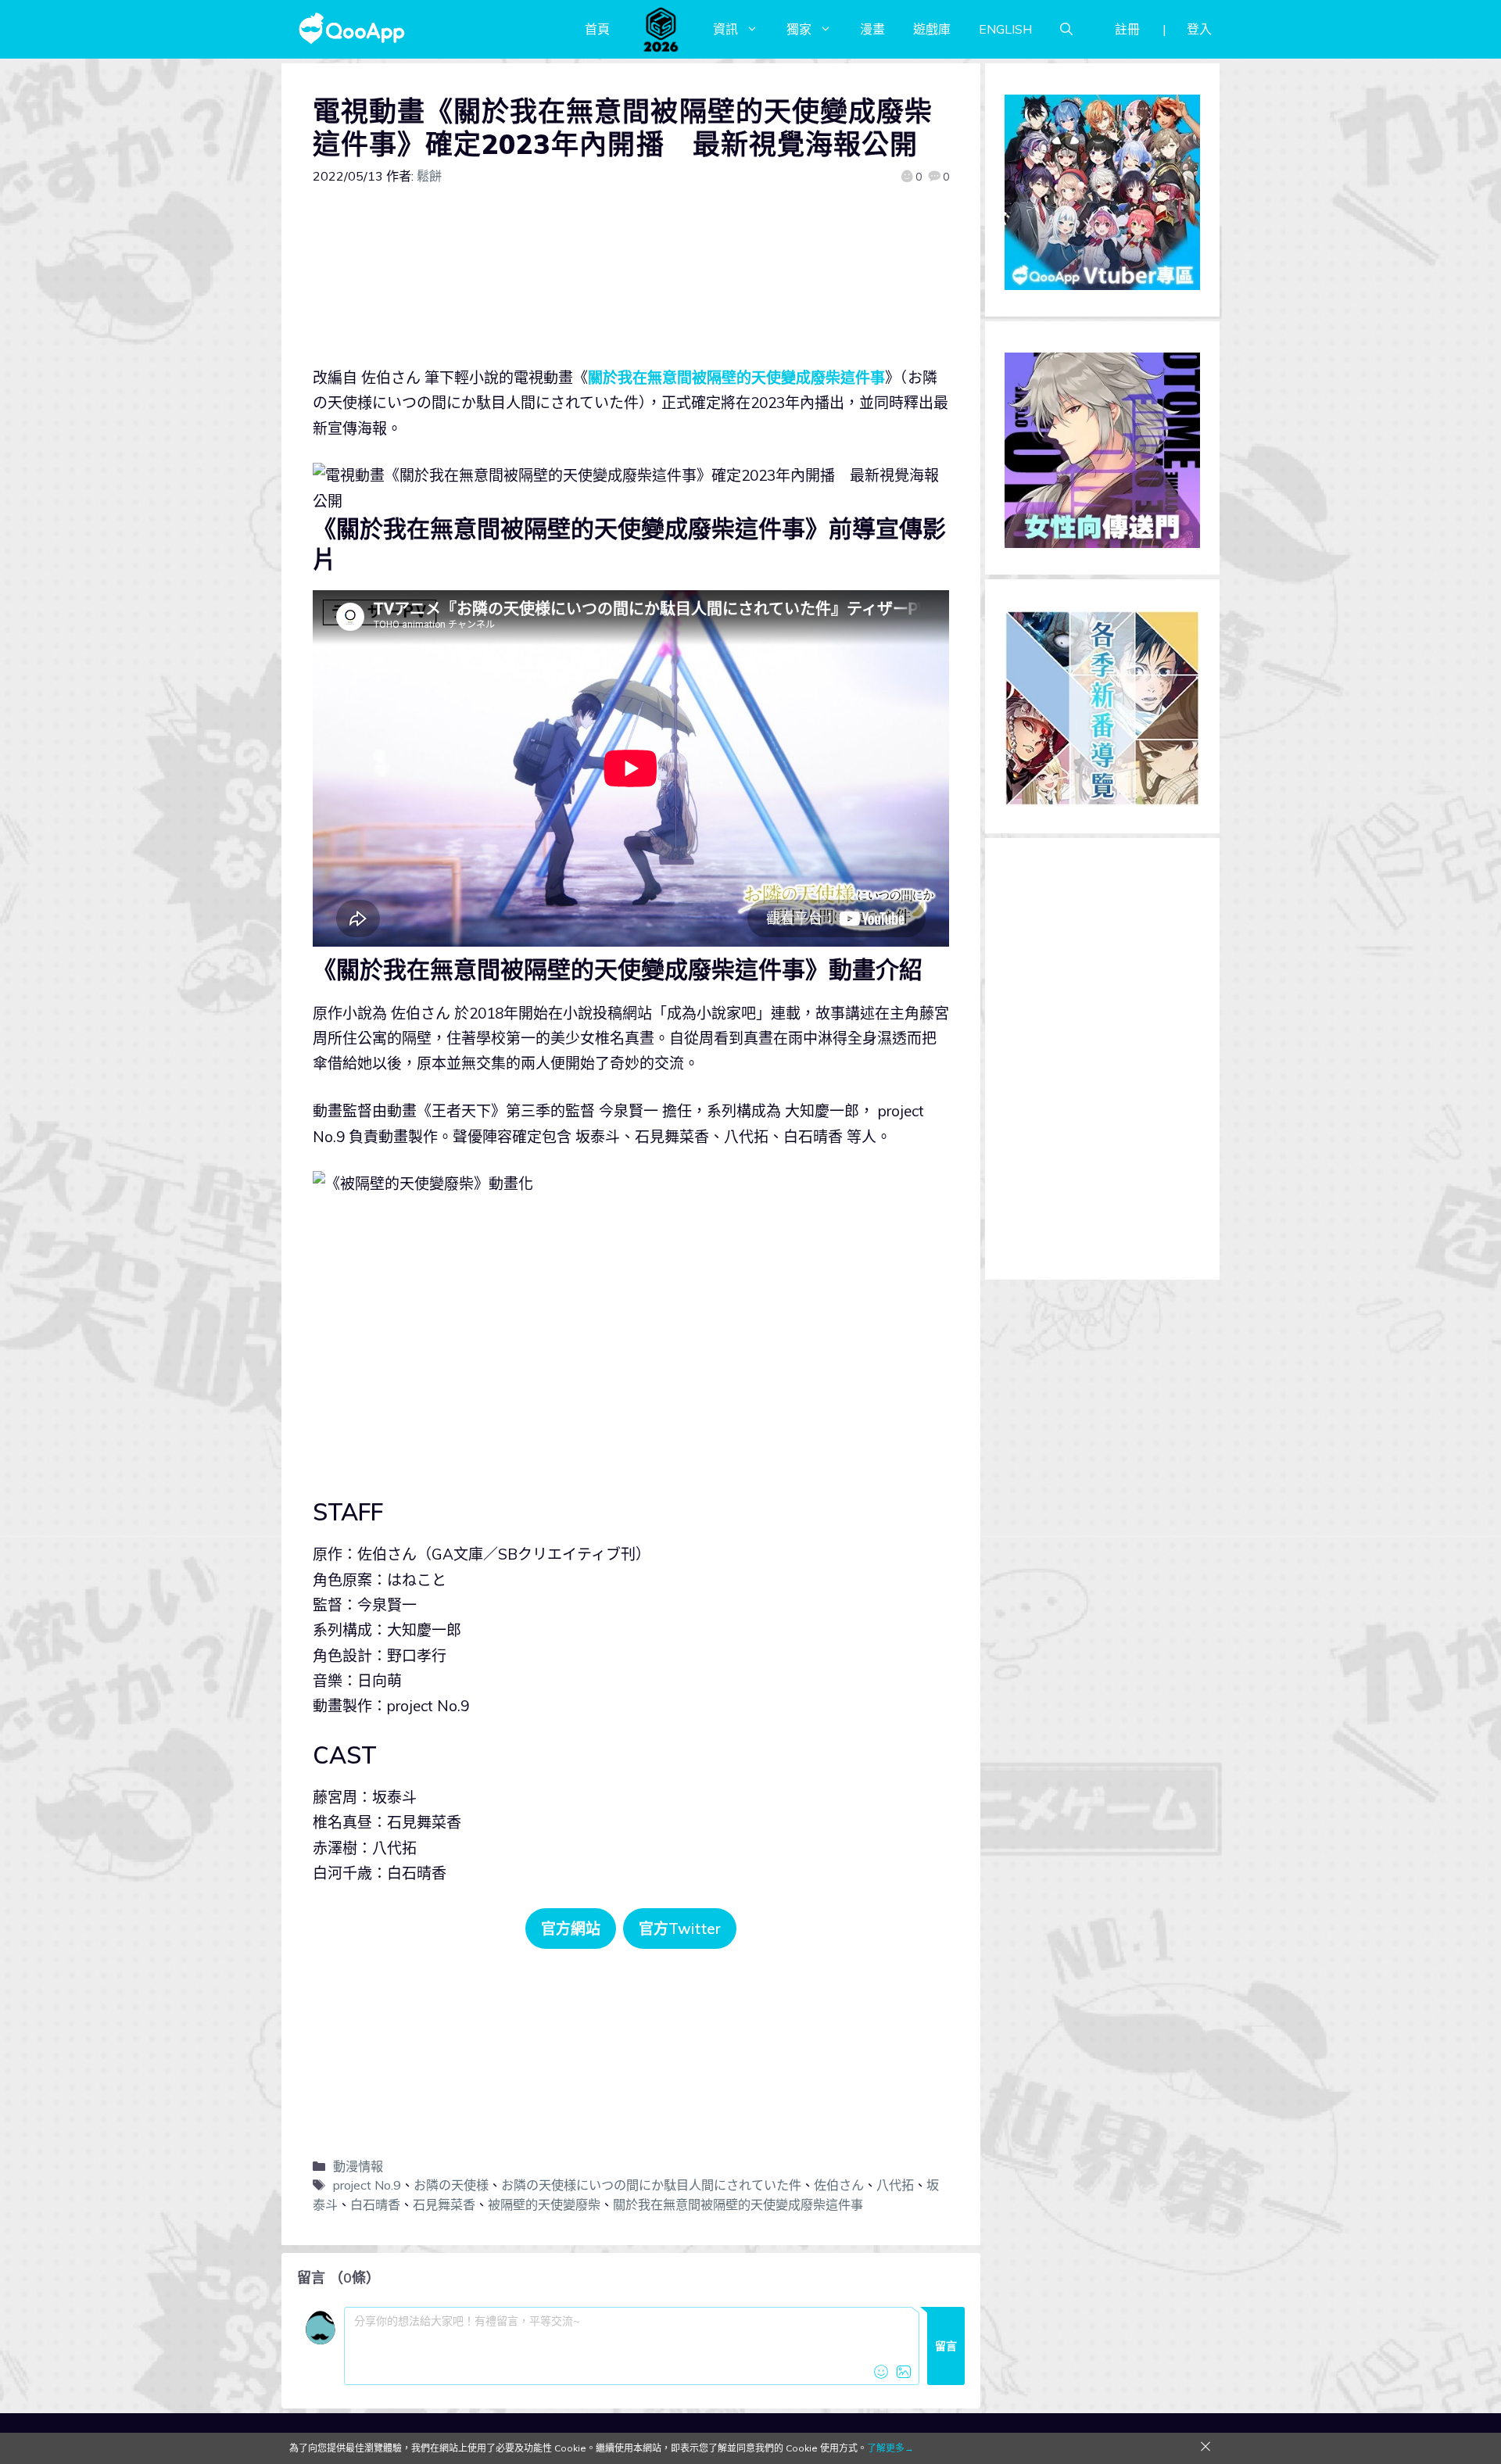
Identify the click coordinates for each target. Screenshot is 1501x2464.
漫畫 (872, 29)
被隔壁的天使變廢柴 (544, 2204)
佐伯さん (839, 2185)
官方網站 (571, 1929)
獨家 (799, 29)
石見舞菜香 (444, 2204)
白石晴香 (375, 2204)
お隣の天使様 (451, 2185)
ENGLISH (1005, 29)
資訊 (725, 29)
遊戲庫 (932, 29)
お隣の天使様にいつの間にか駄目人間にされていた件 (651, 2185)
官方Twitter (680, 1929)
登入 (1199, 29)
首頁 (597, 29)
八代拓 (895, 2185)
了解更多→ (890, 2448)
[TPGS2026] (661, 29)
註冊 (1127, 29)
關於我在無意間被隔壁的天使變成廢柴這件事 (736, 378)
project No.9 (367, 2185)
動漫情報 (358, 2166)
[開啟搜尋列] (1066, 29)
